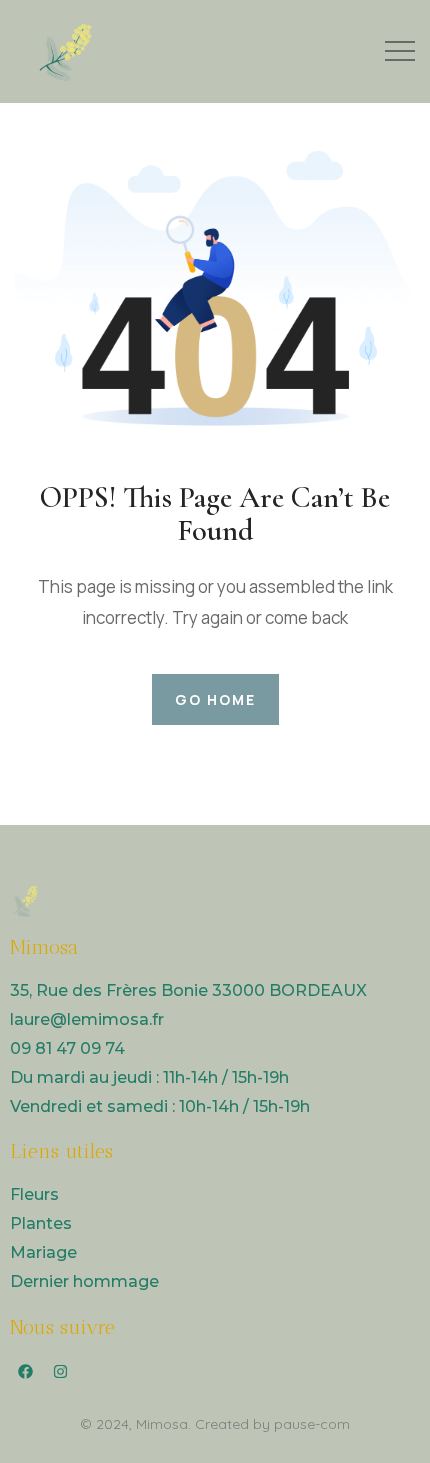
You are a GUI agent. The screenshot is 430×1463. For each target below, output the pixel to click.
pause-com (312, 1424)
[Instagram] (60, 1372)
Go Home (215, 699)
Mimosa (162, 1424)
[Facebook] (25, 1372)
